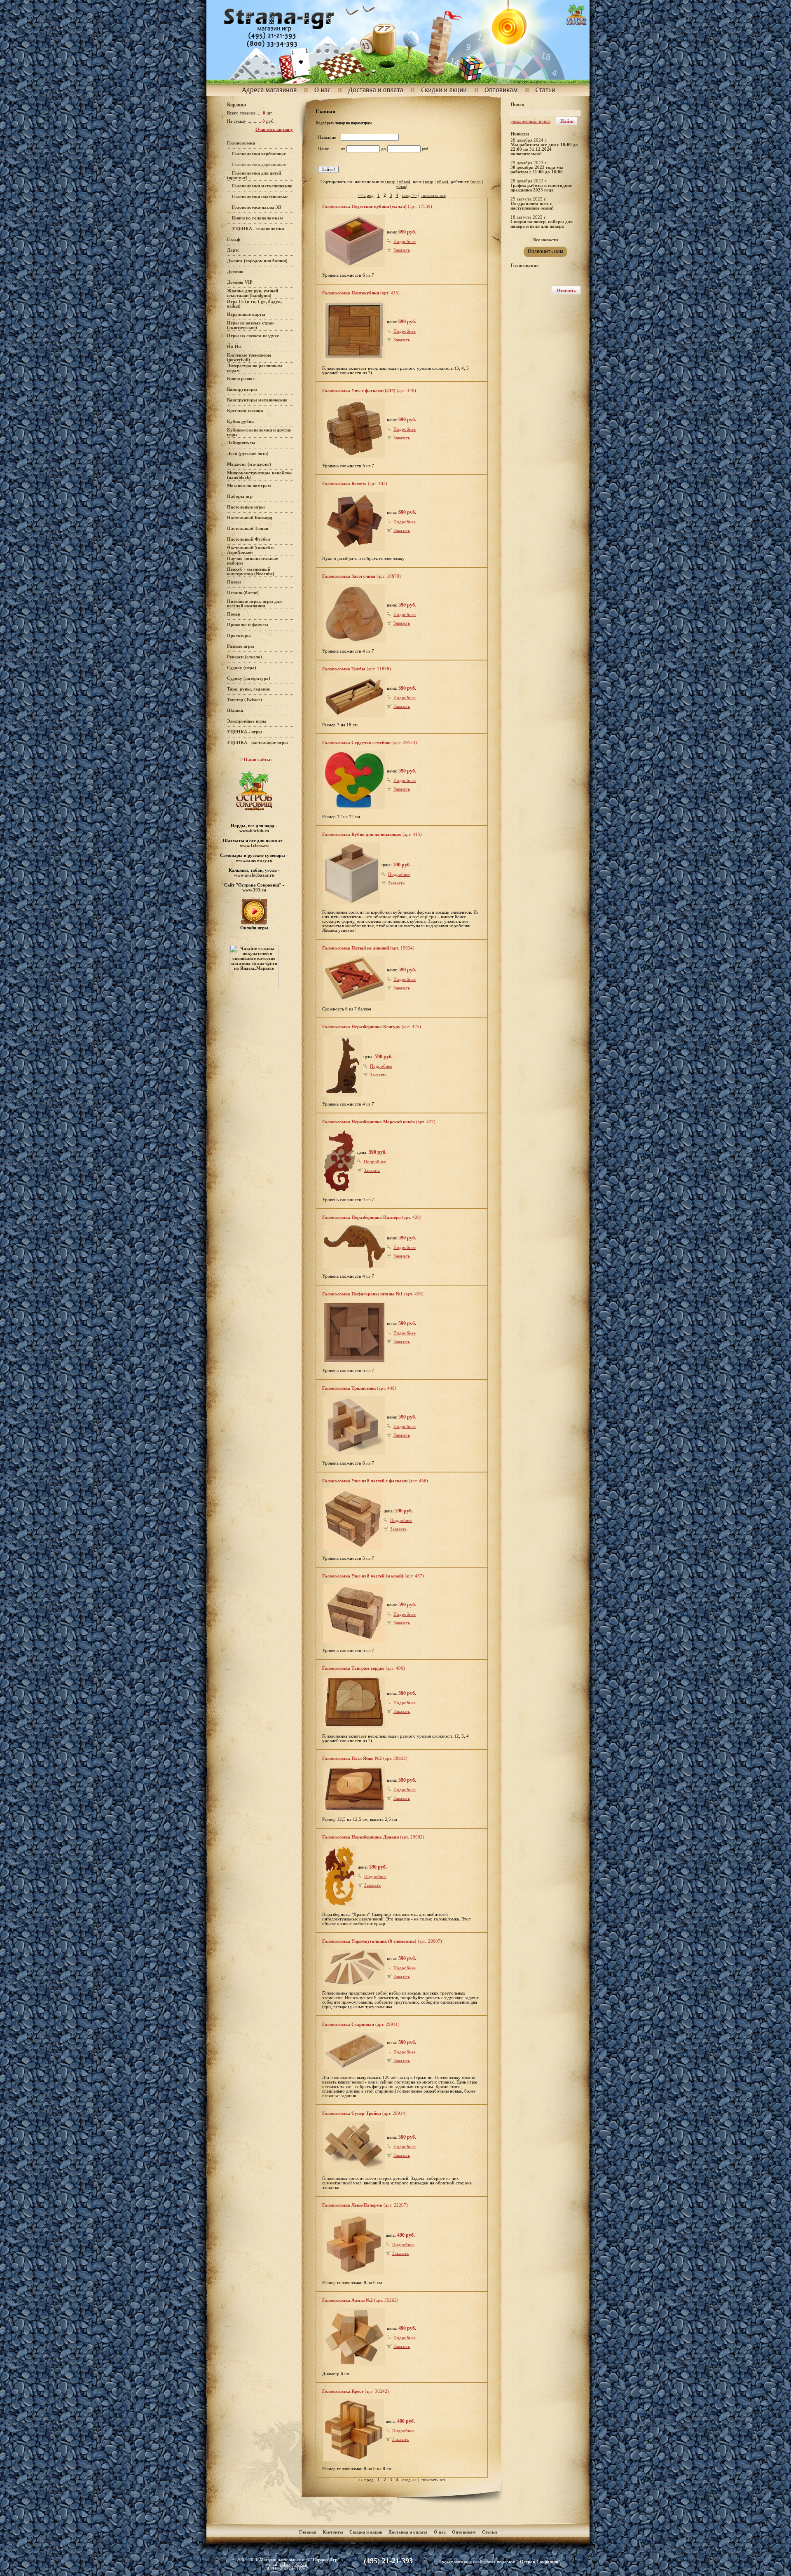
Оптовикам (464, 2532)
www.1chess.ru (254, 845)
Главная (308, 2532)
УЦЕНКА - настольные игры (257, 743)
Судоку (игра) (242, 668)
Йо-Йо (234, 346)
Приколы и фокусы (248, 625)
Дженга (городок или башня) (257, 261)
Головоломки (241, 143)
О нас (440, 2532)
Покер (234, 614)
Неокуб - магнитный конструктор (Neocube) (251, 572)
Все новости (545, 240)
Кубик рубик (240, 421)
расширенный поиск (530, 121)
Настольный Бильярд (250, 518)
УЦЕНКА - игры (245, 732)
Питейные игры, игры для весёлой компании (254, 604)
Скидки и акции (366, 2532)
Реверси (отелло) (245, 657)
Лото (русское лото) (248, 454)
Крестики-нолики (245, 411)
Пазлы (234, 582)
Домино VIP (240, 282)
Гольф (234, 239)
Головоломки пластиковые (260, 197)
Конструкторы (242, 389)
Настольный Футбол (249, 539)
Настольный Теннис (248, 528)
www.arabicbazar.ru (254, 875)
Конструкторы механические (257, 400)
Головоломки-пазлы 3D (257, 207)
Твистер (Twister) (245, 700)
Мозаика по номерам (249, 486)
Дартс (233, 250)
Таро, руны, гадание (248, 689)
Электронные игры (247, 721)
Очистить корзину (274, 129)
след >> (410, 195)
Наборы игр (240, 496)
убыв (404, 182)
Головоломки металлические (262, 186)
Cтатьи (489, 2532)
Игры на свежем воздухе (253, 336)
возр (391, 182)
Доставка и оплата (409, 2532)
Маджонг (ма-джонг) (249, 464)
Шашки (235, 710)
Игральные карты (246, 314)
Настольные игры (246, 507)
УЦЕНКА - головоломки (258, 229)
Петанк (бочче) (243, 593)
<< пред (366, 195)
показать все (434, 195)
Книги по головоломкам (257, 218)
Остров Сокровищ (539, 2562)
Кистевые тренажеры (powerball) (249, 357)
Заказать (402, 250)
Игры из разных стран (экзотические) (250, 325)
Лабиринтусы (241, 443)
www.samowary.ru (254, 860)
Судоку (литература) (249, 678)
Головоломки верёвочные (259, 154)
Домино (235, 272)
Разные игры (241, 646)
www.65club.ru (254, 831)
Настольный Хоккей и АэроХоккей (250, 550)
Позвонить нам (545, 252)
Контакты (333, 2532)
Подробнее (405, 241)
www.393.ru (254, 890)
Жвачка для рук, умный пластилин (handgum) (253, 293)
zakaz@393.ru (294, 2564)
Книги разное (241, 379)
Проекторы (239, 636)
